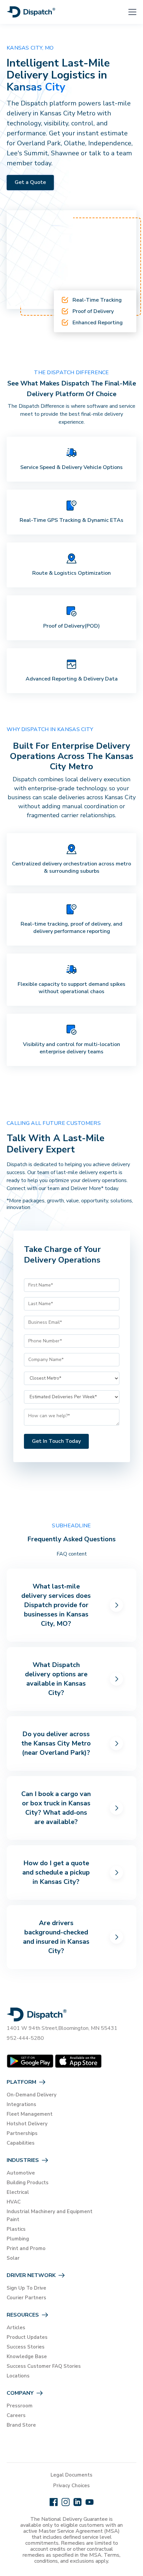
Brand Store (21, 2425)
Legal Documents (71, 2475)
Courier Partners (26, 2298)
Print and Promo (26, 2248)
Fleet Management (30, 2114)
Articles (16, 2328)
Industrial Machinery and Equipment (50, 2211)
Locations (18, 2376)
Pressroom (20, 2406)
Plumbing (18, 2239)
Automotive (21, 2173)
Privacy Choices (71, 2486)
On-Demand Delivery (32, 2095)
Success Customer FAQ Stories (44, 2366)
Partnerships (22, 2133)
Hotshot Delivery (27, 2124)
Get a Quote (30, 182)
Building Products (28, 2183)
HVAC (14, 2202)
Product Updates (27, 2337)
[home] (31, 12)
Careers (16, 2415)
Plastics (16, 2229)
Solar (13, 2258)
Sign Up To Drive (26, 2288)
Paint (13, 2219)
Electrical (18, 2192)
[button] (128, 12)
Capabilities (21, 2143)
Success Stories (26, 2347)
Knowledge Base (27, 2356)
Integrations (21, 2104)
